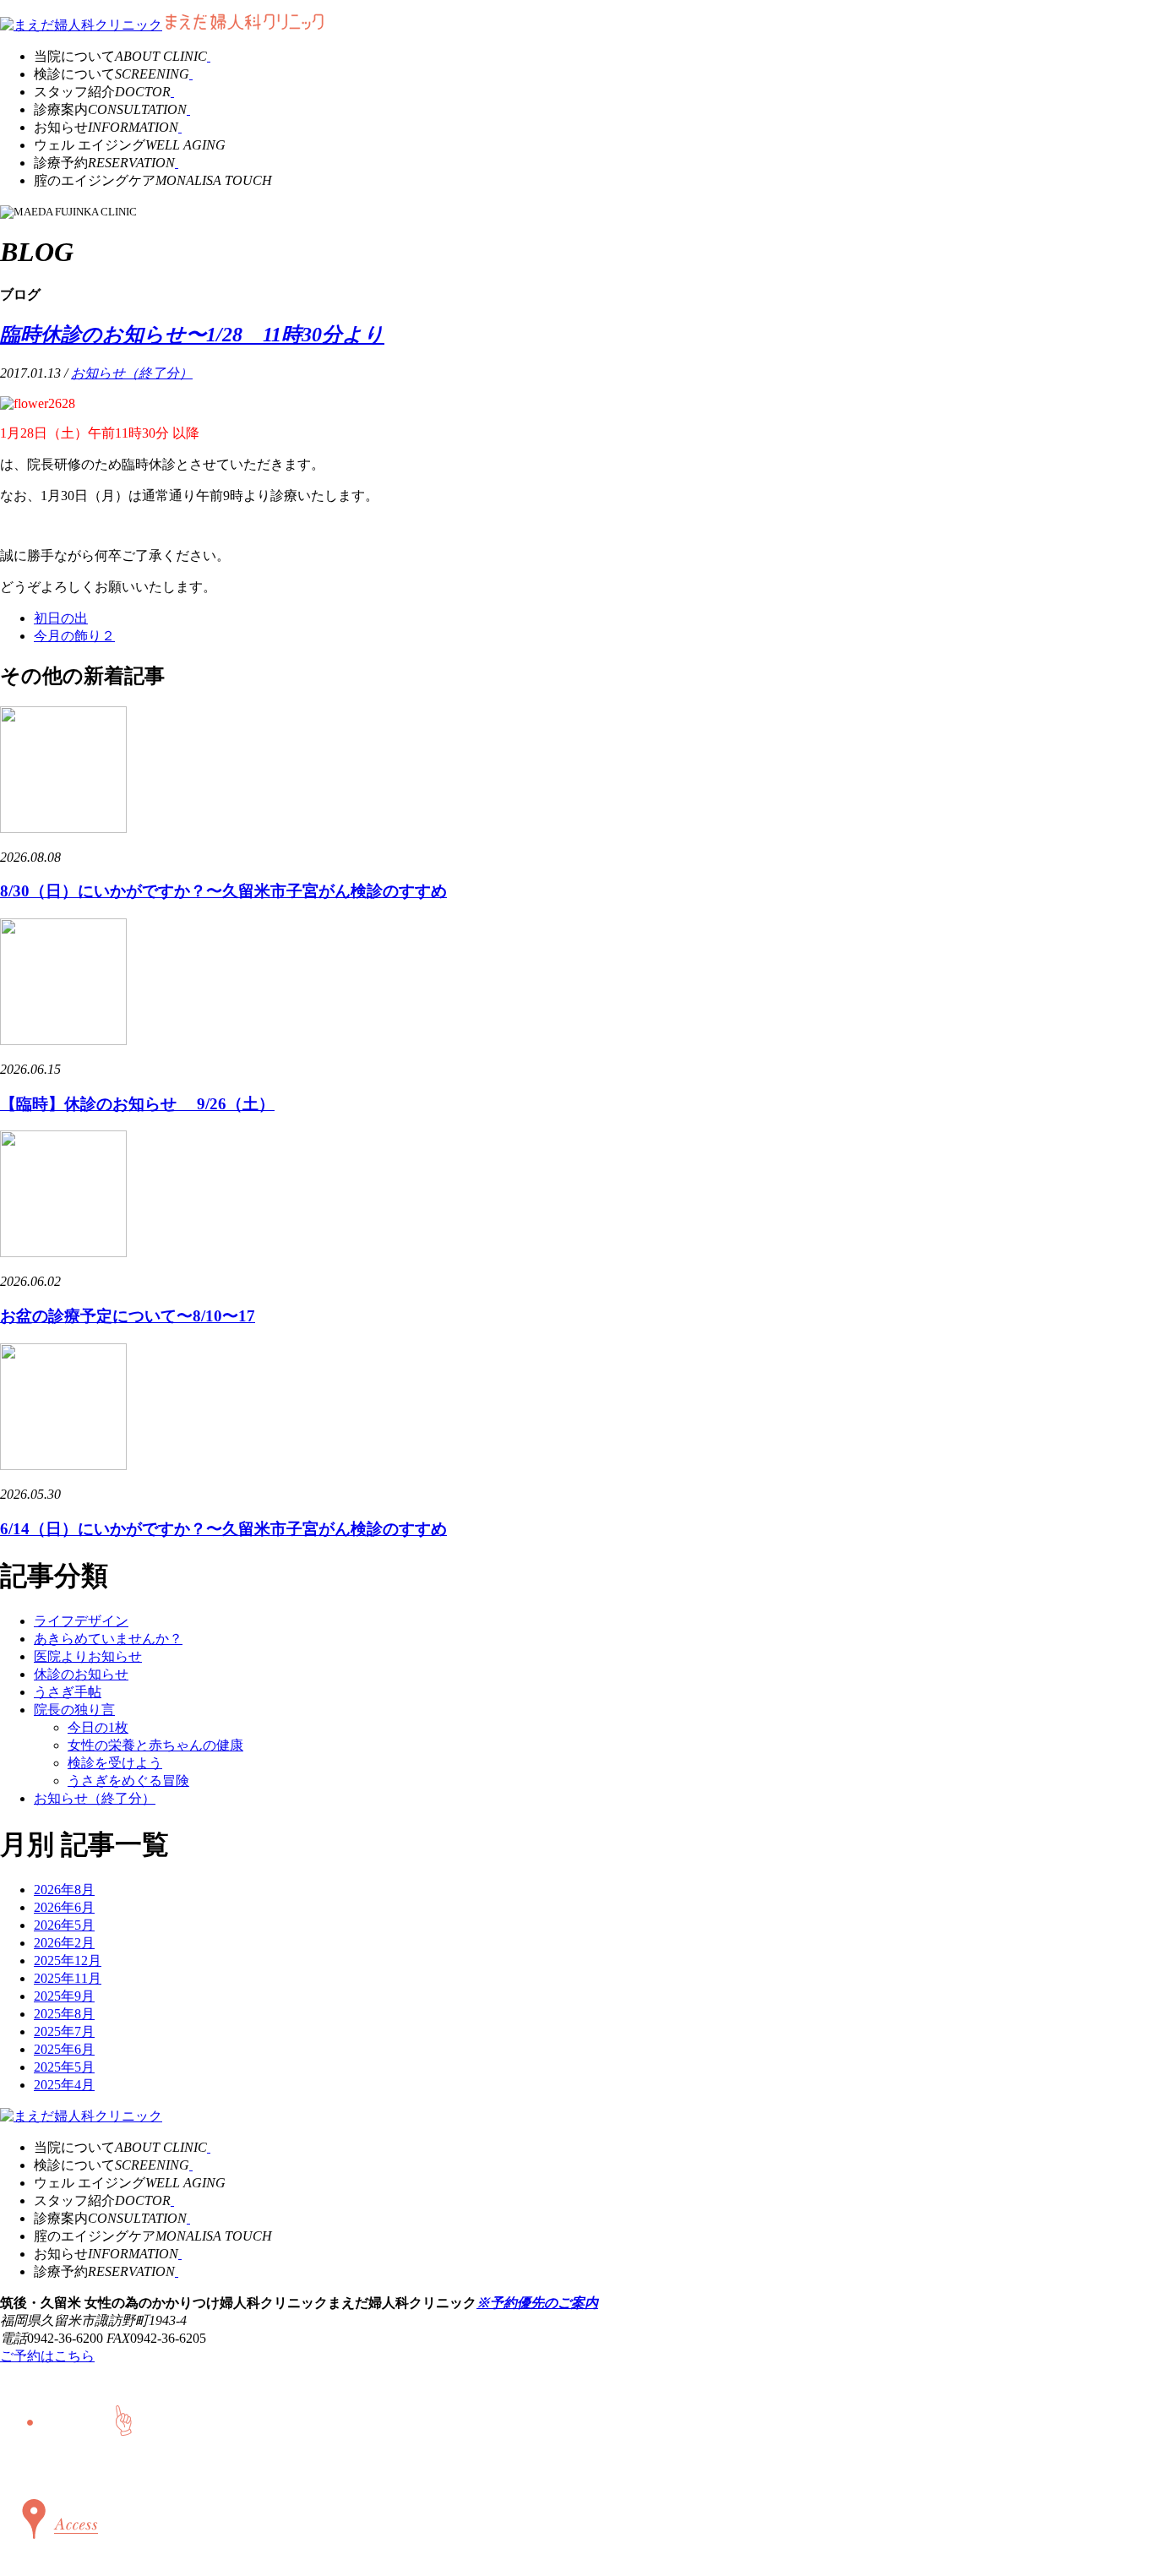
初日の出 (61, 618)
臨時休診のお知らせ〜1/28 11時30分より (192, 335)
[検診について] (191, 74)
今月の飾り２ (74, 636)
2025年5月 (64, 2067)
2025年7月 (64, 2031)
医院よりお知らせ (88, 1656)
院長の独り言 (74, 1710)
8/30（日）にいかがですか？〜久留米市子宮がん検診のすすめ (223, 891)
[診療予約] (177, 163)
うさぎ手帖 (68, 1692)
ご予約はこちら (47, 2356)
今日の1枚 (98, 1727)
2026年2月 (64, 1943)
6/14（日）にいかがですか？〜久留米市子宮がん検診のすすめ (223, 1529)
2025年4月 (64, 2085)
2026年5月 (64, 1925)
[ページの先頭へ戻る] (43, 2465)
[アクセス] (56, 2554)
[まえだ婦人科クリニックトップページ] (81, 25)
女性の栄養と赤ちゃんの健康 (155, 1745)
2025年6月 (64, 2049)
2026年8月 (64, 1890)
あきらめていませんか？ (108, 1639)
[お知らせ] (180, 127)
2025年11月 (68, 1978)
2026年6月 (64, 1907)
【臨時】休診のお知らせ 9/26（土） (137, 1104)
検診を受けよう (115, 1763)
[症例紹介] (188, 109)
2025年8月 (64, 2014)
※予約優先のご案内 (537, 2303)
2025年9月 (64, 1996)
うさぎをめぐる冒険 (128, 1781)
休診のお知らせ (81, 1674)
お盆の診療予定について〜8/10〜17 (128, 1316)
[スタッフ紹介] (172, 92)
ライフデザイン (81, 1621)
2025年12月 (68, 1961)
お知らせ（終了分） (132, 373)
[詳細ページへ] (63, 828)
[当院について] (209, 56)
